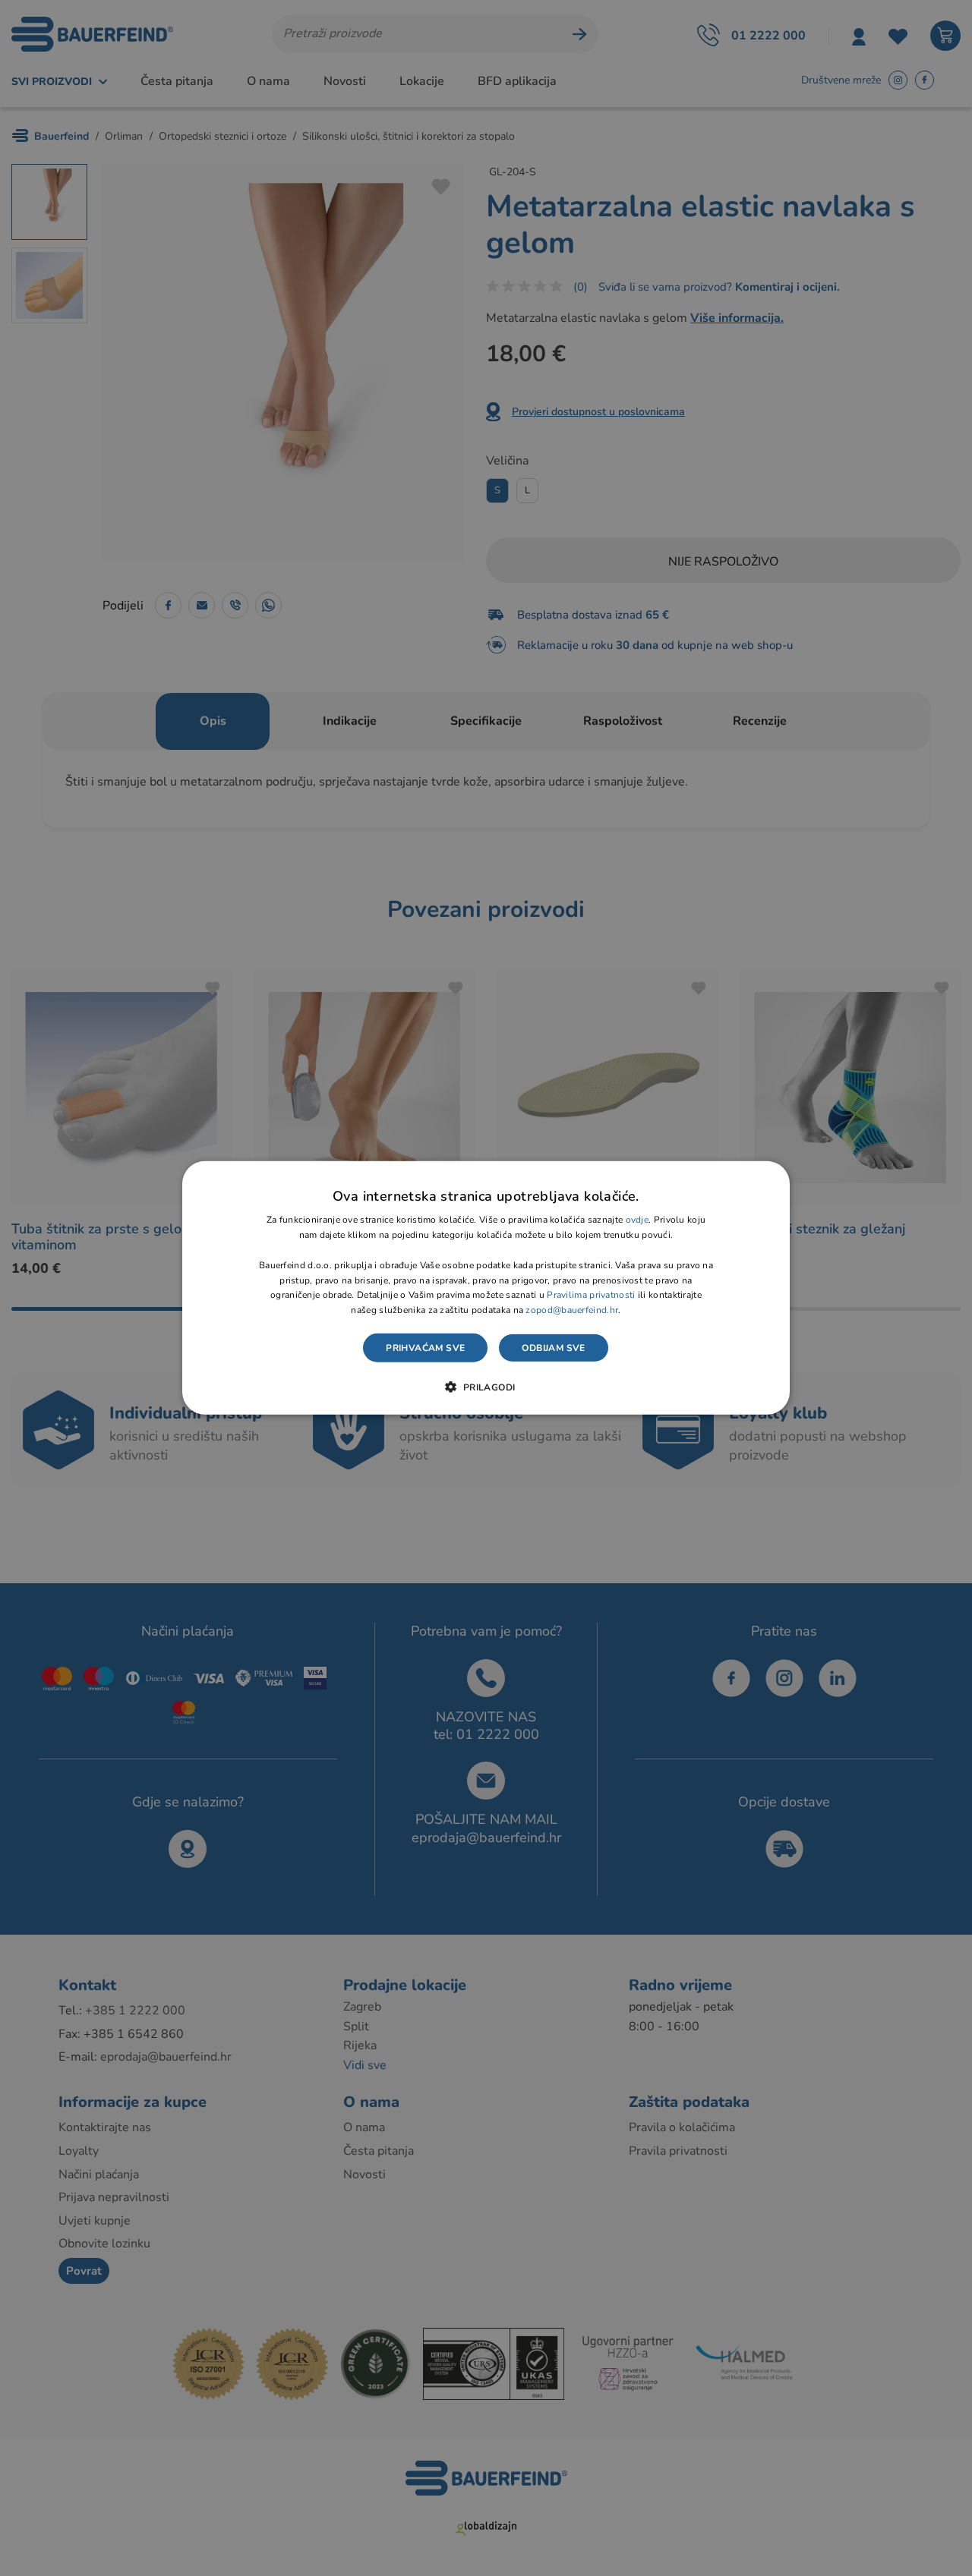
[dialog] (486, 1288)
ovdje (637, 1220)
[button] (486, 1387)
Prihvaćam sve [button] (425, 1348)
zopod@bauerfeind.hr (572, 1310)
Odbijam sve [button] (553, 1348)
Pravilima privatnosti (591, 1295)
